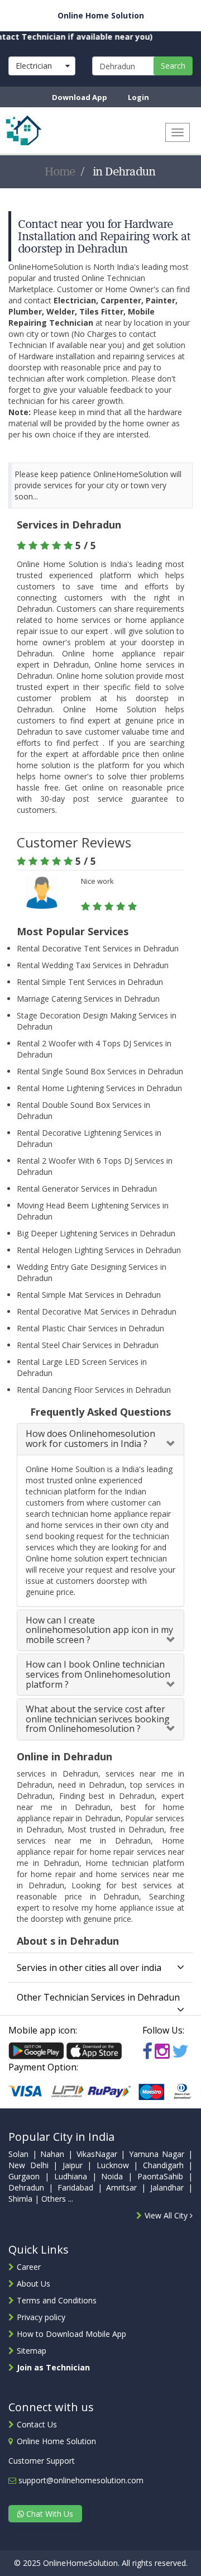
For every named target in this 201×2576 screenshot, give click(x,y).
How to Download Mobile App (71, 2334)
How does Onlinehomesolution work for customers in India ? (90, 1439)
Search (173, 66)
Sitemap (32, 2351)
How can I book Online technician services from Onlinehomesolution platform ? (98, 1674)
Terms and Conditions (57, 2300)
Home (61, 172)
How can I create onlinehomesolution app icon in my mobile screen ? (99, 1630)
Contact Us (37, 2424)
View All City (167, 2215)
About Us (33, 2284)
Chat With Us (49, 2514)
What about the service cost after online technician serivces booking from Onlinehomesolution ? (98, 1719)
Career (29, 2267)
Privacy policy (41, 2317)
